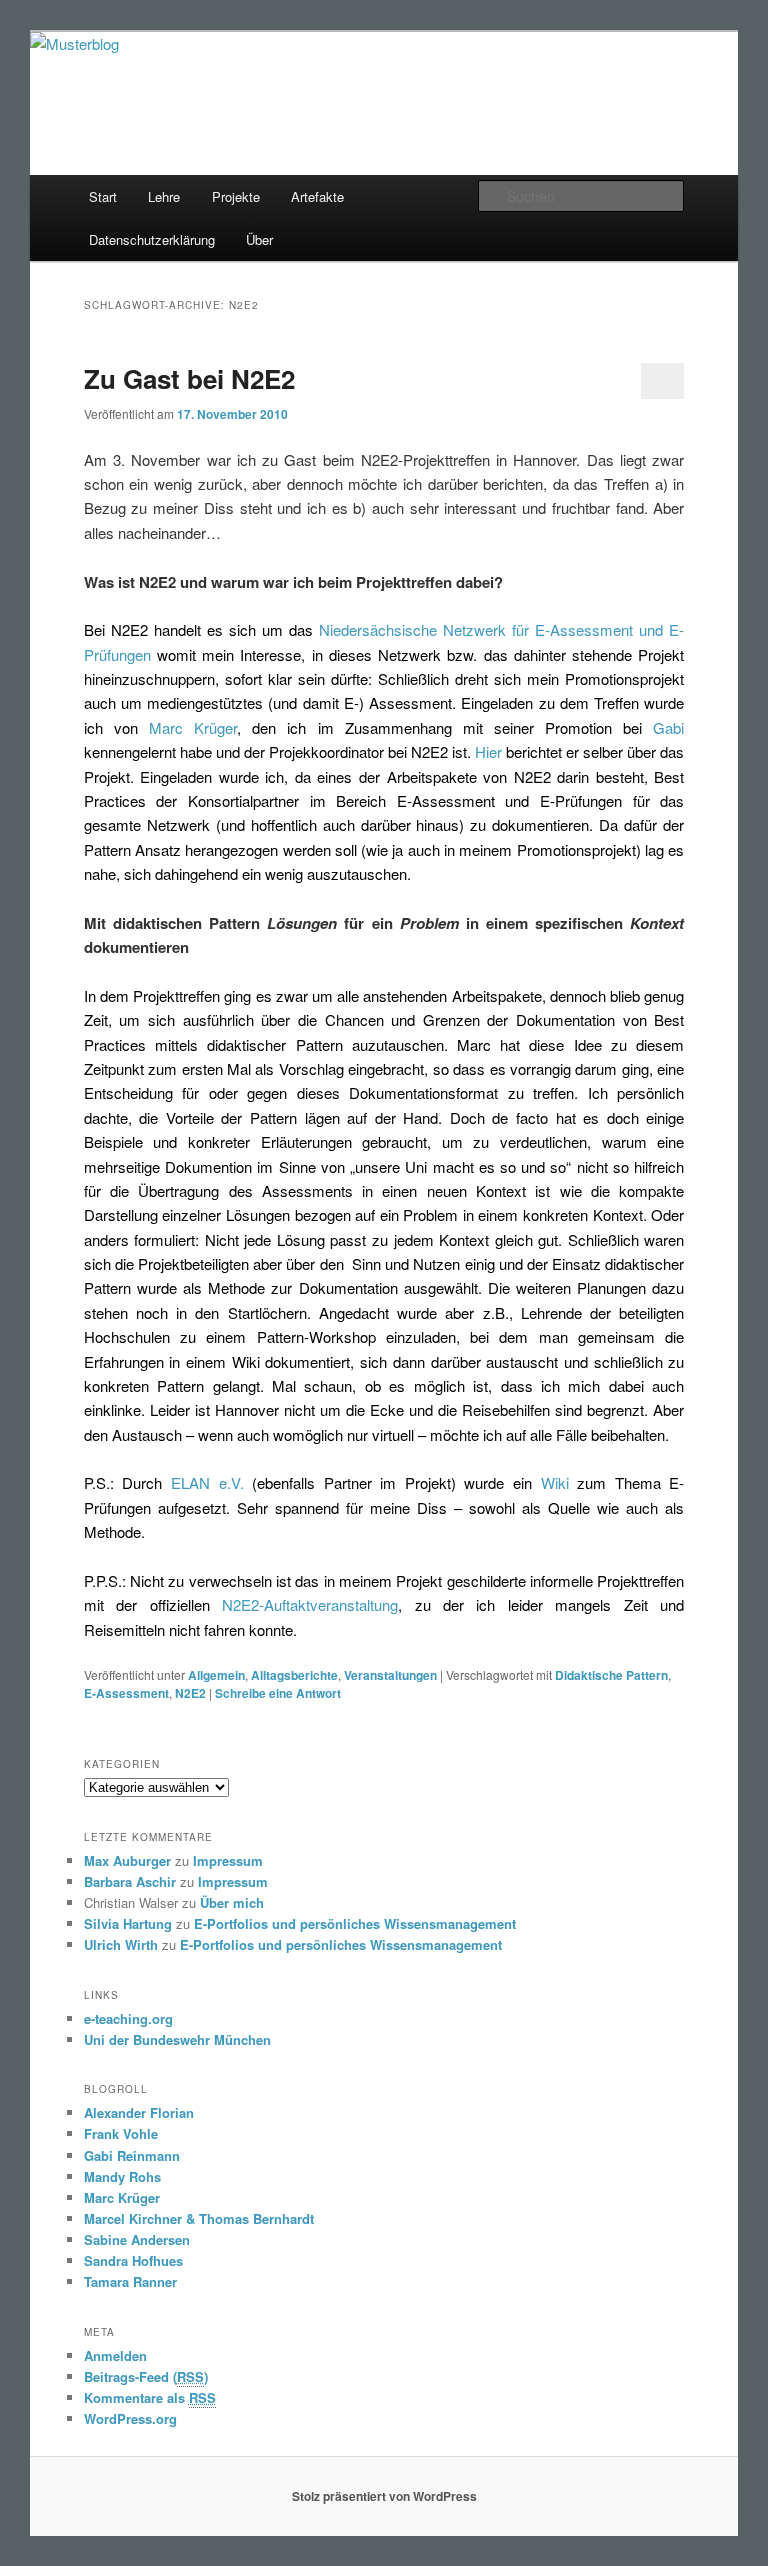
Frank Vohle (121, 2133)
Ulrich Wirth (121, 1944)
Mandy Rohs (122, 2176)
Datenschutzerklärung (152, 239)
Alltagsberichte (294, 1675)
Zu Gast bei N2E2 (189, 378)
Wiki (555, 1482)
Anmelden (115, 2355)
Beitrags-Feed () (146, 2376)
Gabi (668, 727)
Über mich (232, 1902)
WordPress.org (130, 2418)
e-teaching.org (128, 2018)
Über (259, 239)
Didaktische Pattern (611, 1675)
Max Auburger (127, 1860)
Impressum (228, 1860)
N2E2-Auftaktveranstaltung (310, 1604)
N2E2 (190, 1693)
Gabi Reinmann (132, 2155)
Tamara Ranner (130, 2281)
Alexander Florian (139, 2112)
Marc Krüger (193, 727)
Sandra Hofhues (133, 2260)
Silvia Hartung (128, 1923)
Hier (490, 751)
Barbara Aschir (130, 1881)
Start (103, 196)
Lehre (164, 196)
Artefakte (317, 196)
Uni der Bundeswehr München (177, 2039)
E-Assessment (126, 1693)
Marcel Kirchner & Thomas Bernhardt (199, 2218)
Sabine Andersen (137, 2239)
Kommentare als (150, 2397)
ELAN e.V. (207, 1482)
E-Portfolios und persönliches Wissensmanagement (355, 1923)
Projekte (236, 196)
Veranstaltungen (390, 1675)
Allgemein (216, 1675)
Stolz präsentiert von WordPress (384, 2496)
